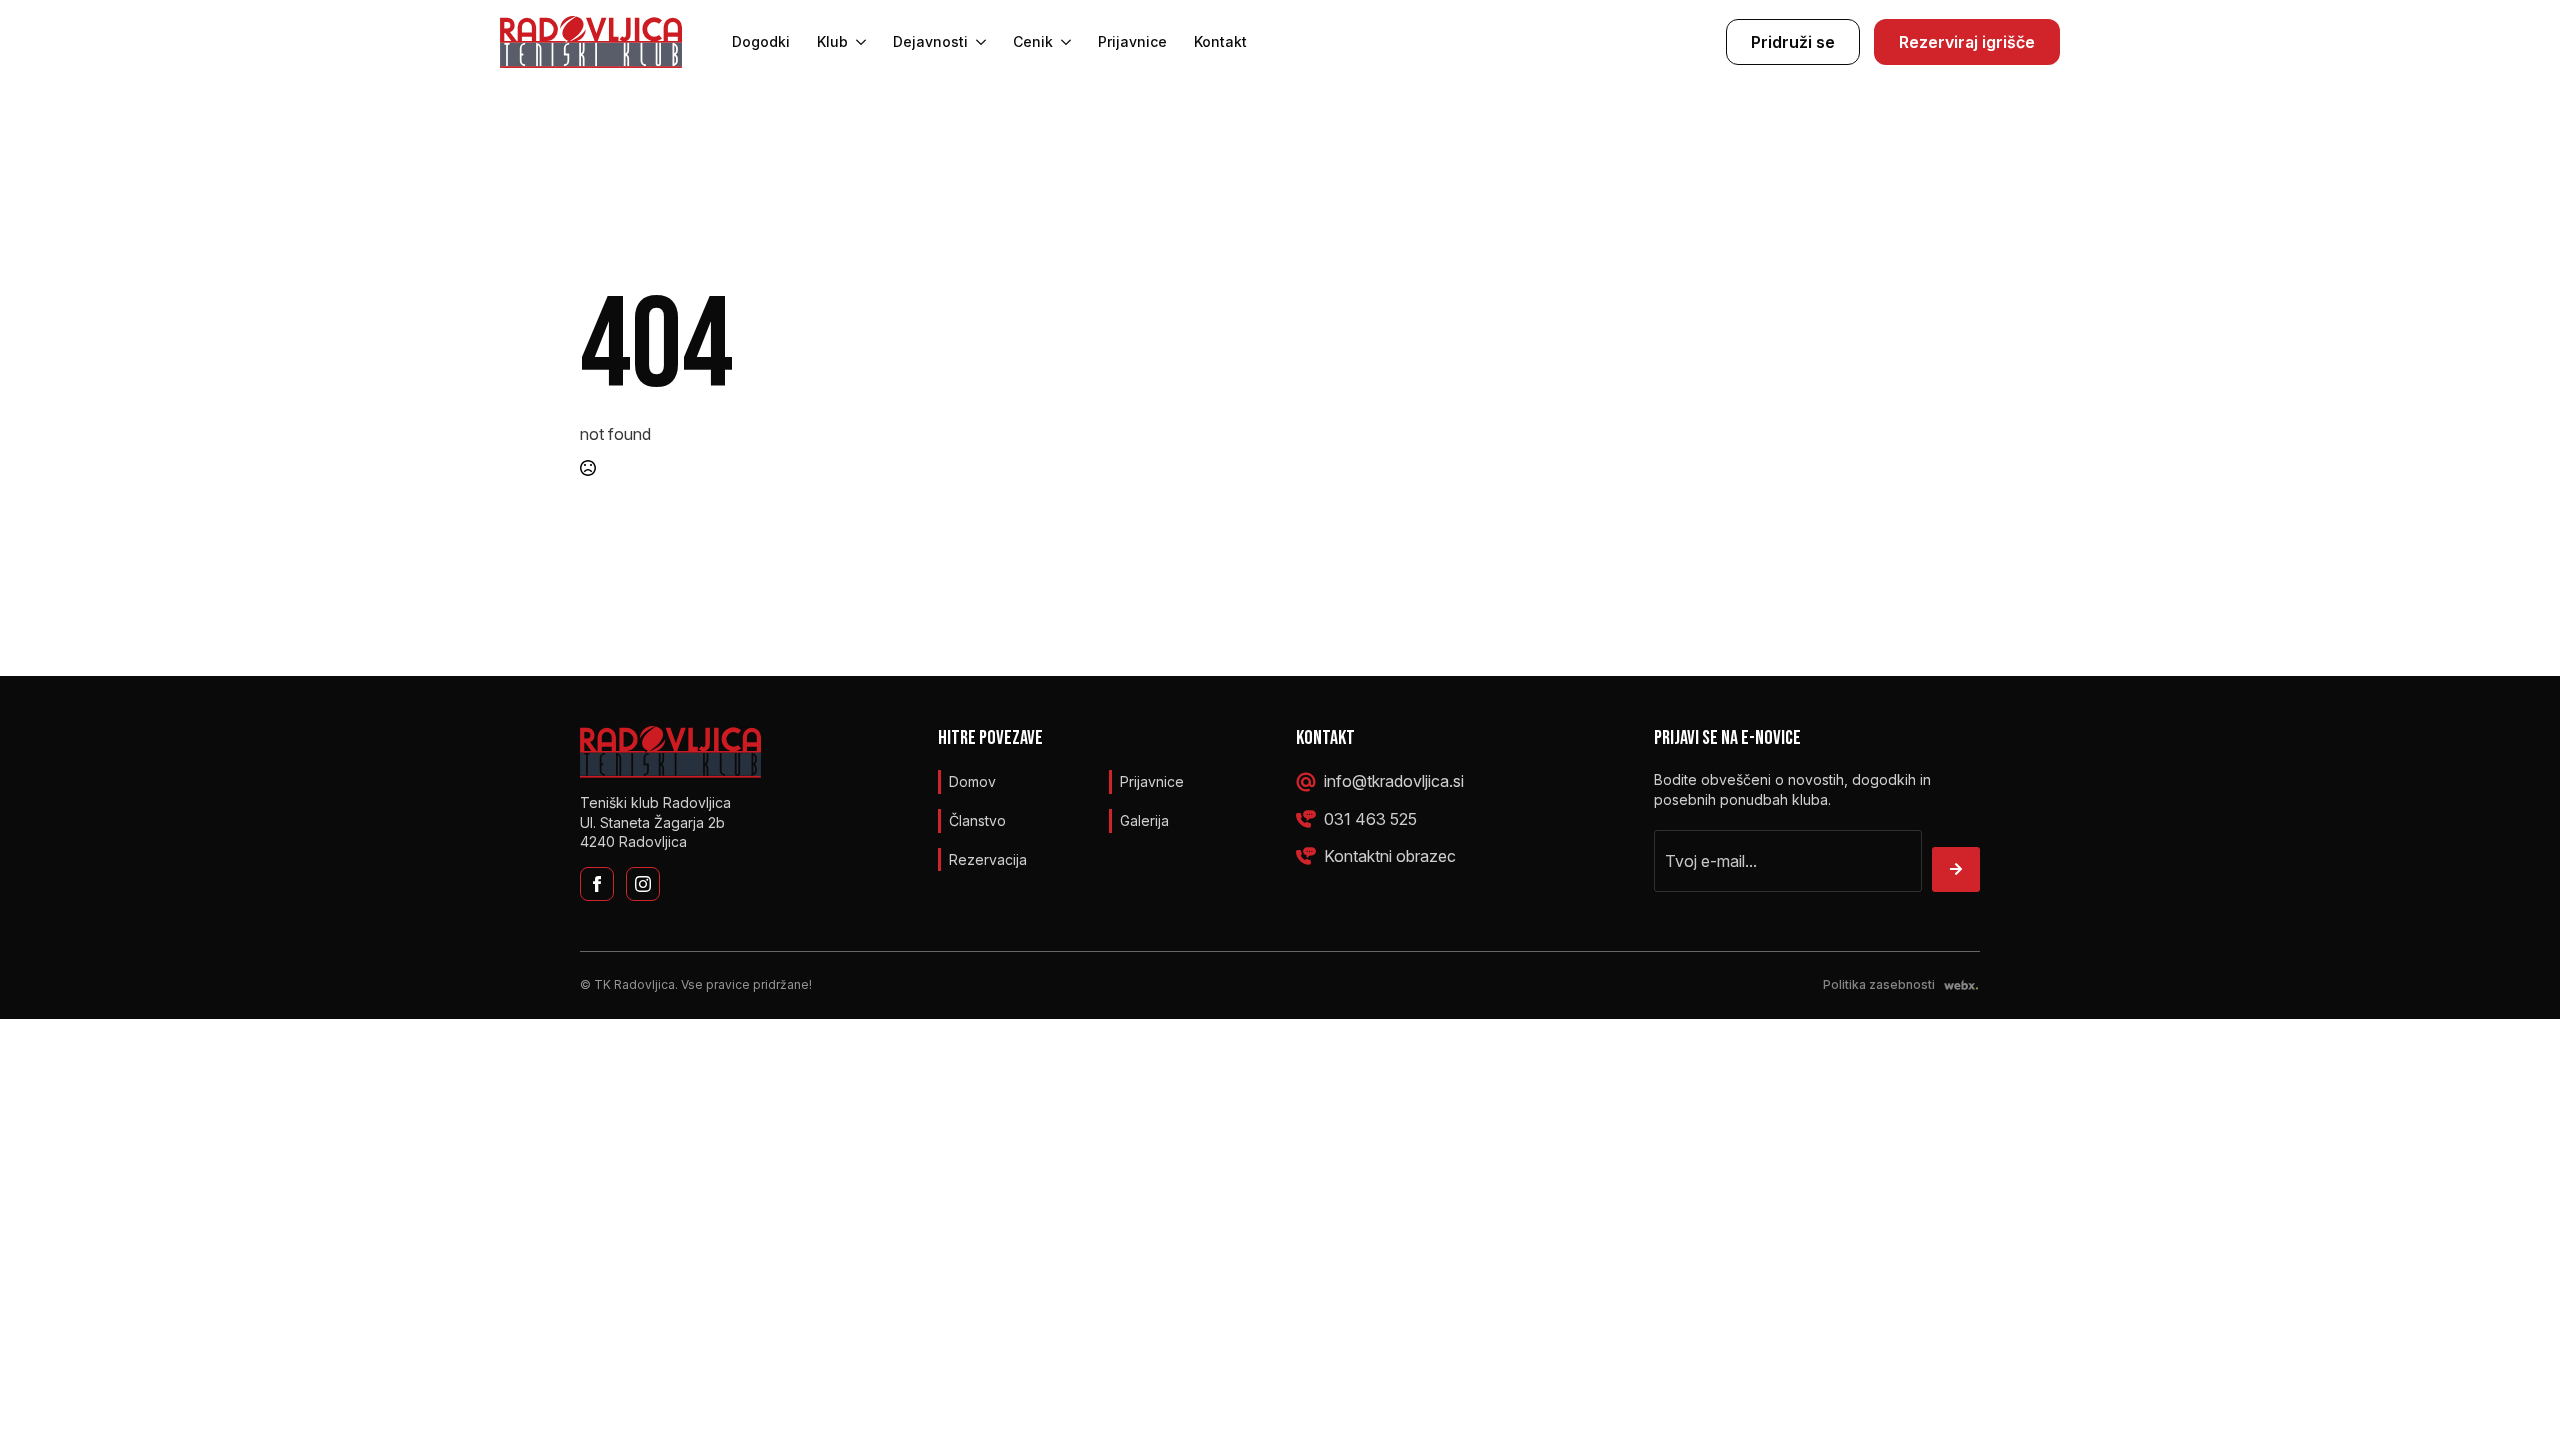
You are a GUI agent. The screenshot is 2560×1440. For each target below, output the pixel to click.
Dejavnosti (930, 41)
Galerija (1144, 820)
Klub (832, 41)
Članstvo (977, 820)
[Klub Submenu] (857, 42)
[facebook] (597, 884)
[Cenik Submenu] (1062, 42)
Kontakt (1220, 41)
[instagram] (643, 884)
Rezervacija (988, 859)
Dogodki (761, 41)
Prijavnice (1132, 41)
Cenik (1033, 41)
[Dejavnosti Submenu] (977, 42)
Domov (972, 781)
